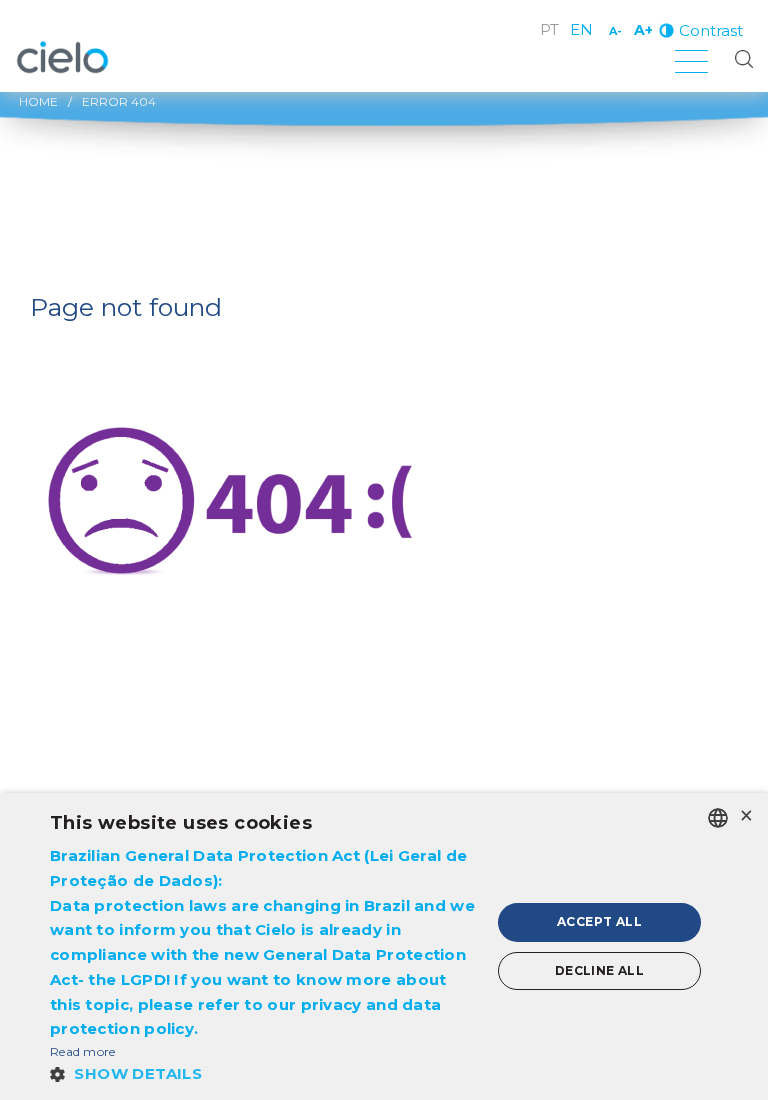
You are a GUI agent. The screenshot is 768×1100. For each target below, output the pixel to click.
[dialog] (384, 946)
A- (615, 31)
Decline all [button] (599, 970)
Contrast (711, 30)
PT (549, 29)
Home (38, 101)
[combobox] (718, 818)
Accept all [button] (599, 921)
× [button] (745, 816)
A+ (643, 30)
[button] (264, 1073)
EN (581, 29)
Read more (83, 1051)
